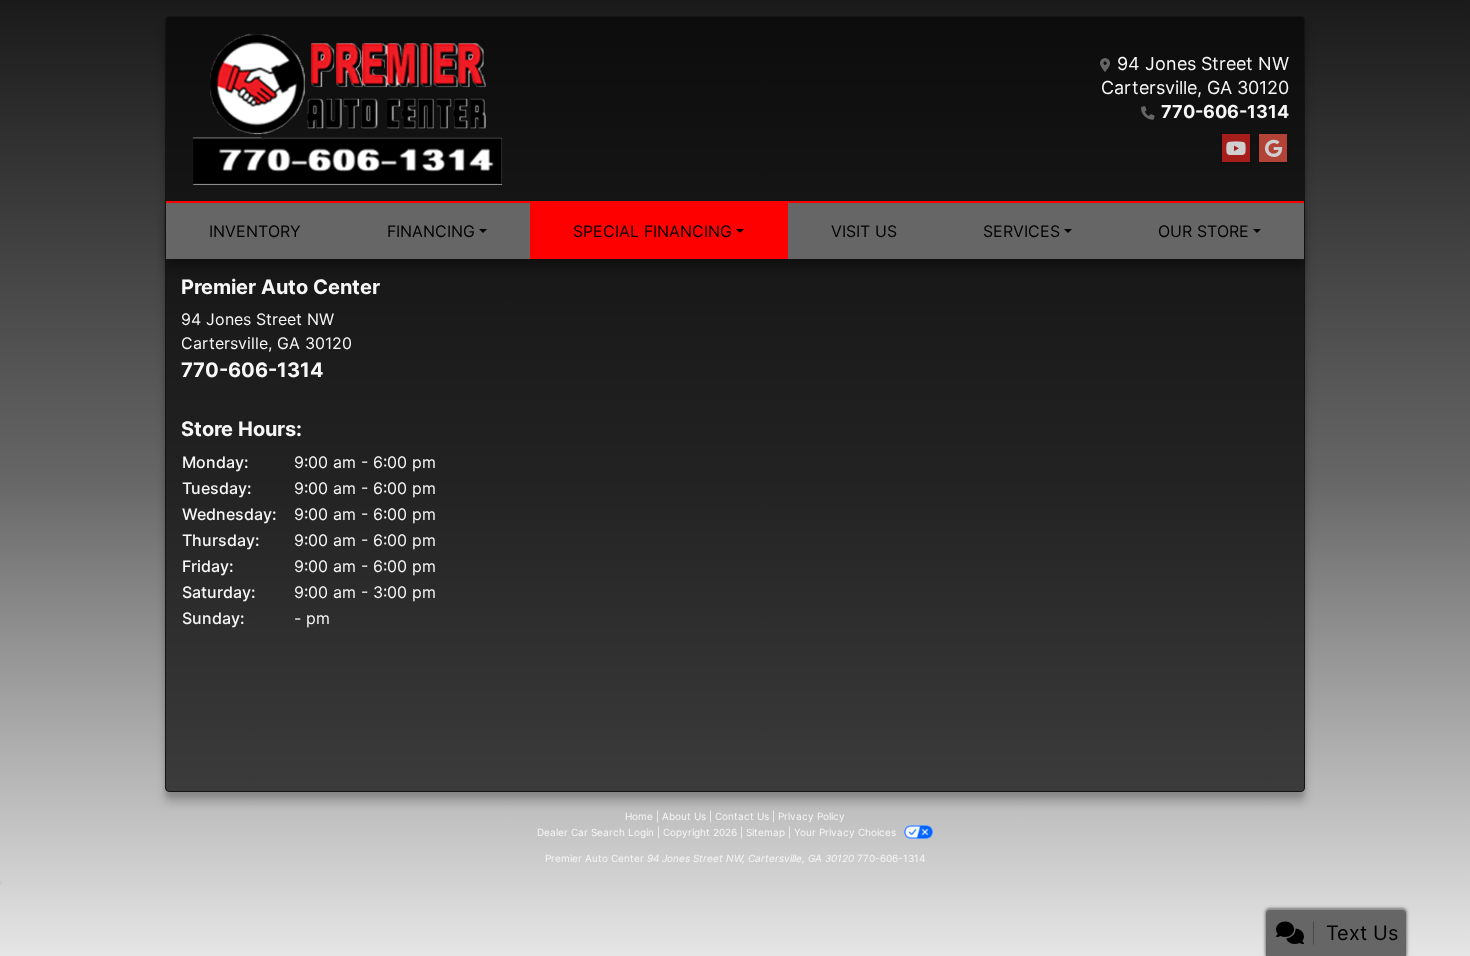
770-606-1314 (1225, 111)
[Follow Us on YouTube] (1236, 148)
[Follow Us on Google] (1273, 148)
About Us (684, 816)
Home (639, 816)
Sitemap (765, 832)
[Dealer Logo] (347, 109)
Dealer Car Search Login (595, 832)
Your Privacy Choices (846, 832)
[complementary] (1410, 896)
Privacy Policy (811, 816)
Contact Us (742, 816)
